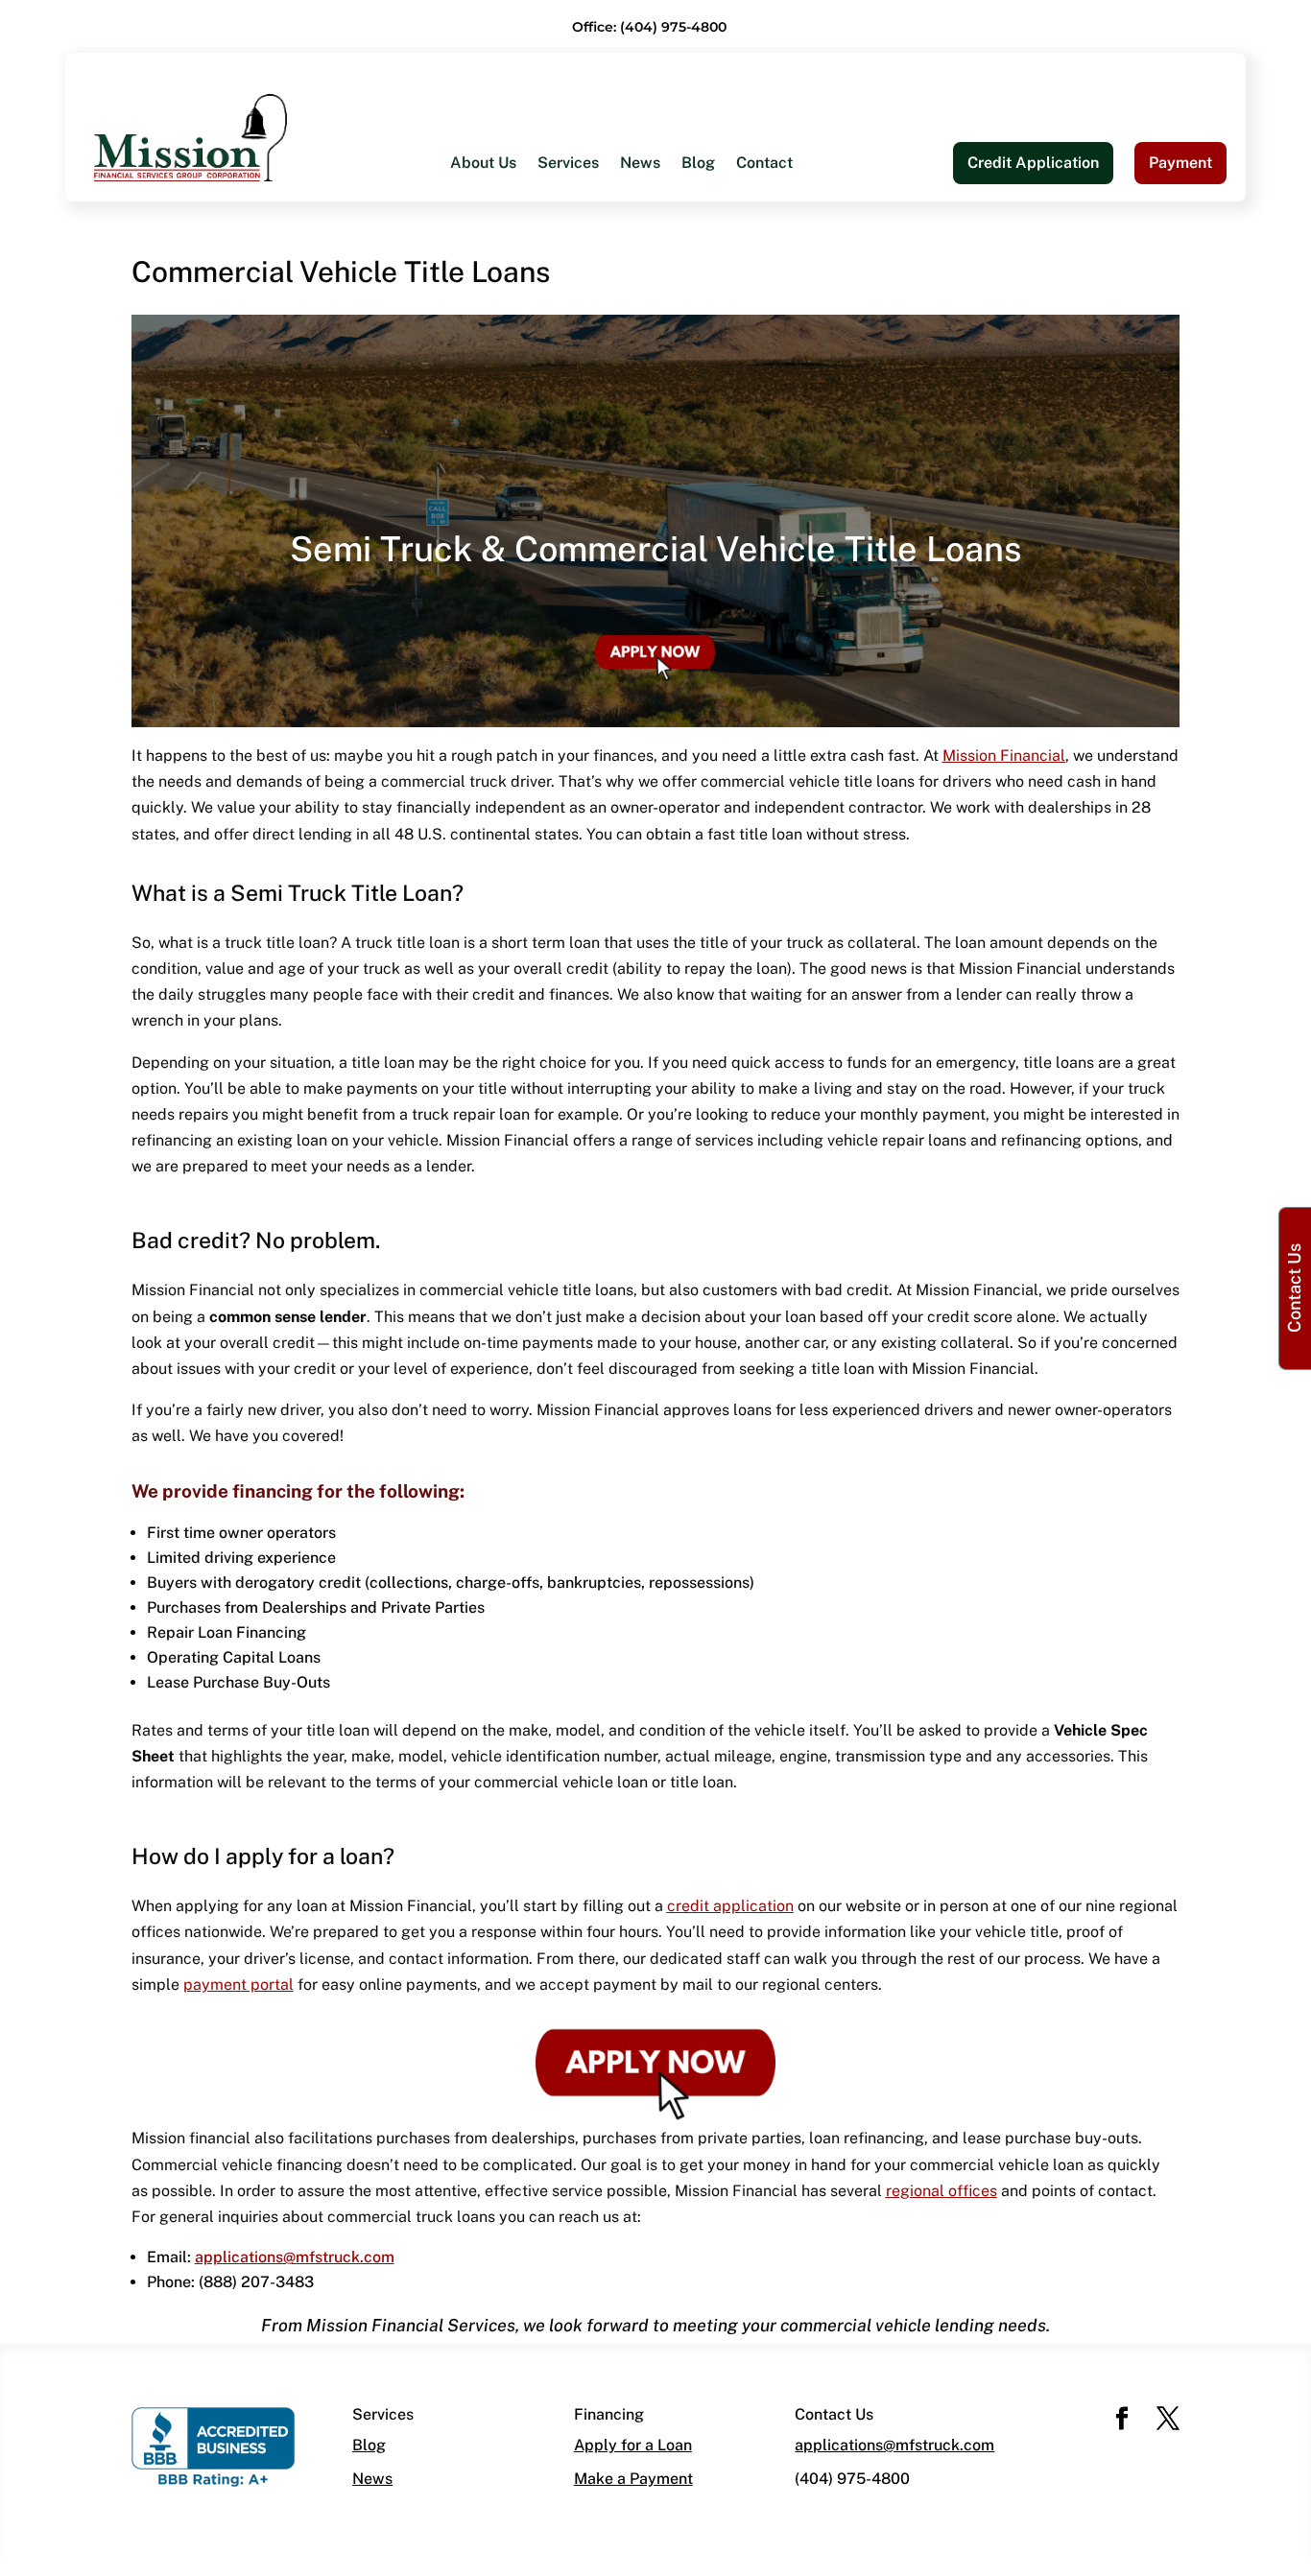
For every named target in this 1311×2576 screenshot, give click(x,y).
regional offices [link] (942, 2191)
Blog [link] (698, 164)
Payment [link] (1180, 163)
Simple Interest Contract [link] (805, 329)
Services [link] (568, 164)
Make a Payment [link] (633, 2479)
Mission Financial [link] (1004, 756)
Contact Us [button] (1294, 1288)
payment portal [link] (238, 1985)
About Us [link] (483, 164)
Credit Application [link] (1033, 163)
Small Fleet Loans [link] (784, 290)
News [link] (640, 164)
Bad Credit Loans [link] (512, 367)
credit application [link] (730, 1906)
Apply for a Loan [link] (633, 2445)
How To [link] (477, 290)
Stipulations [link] (762, 405)
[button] (1122, 2420)
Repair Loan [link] (493, 444)
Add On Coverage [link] (782, 367)
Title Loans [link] (489, 405)
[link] (191, 137)
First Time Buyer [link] (509, 329)
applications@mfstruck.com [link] (894, 2445)
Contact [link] (764, 164)
